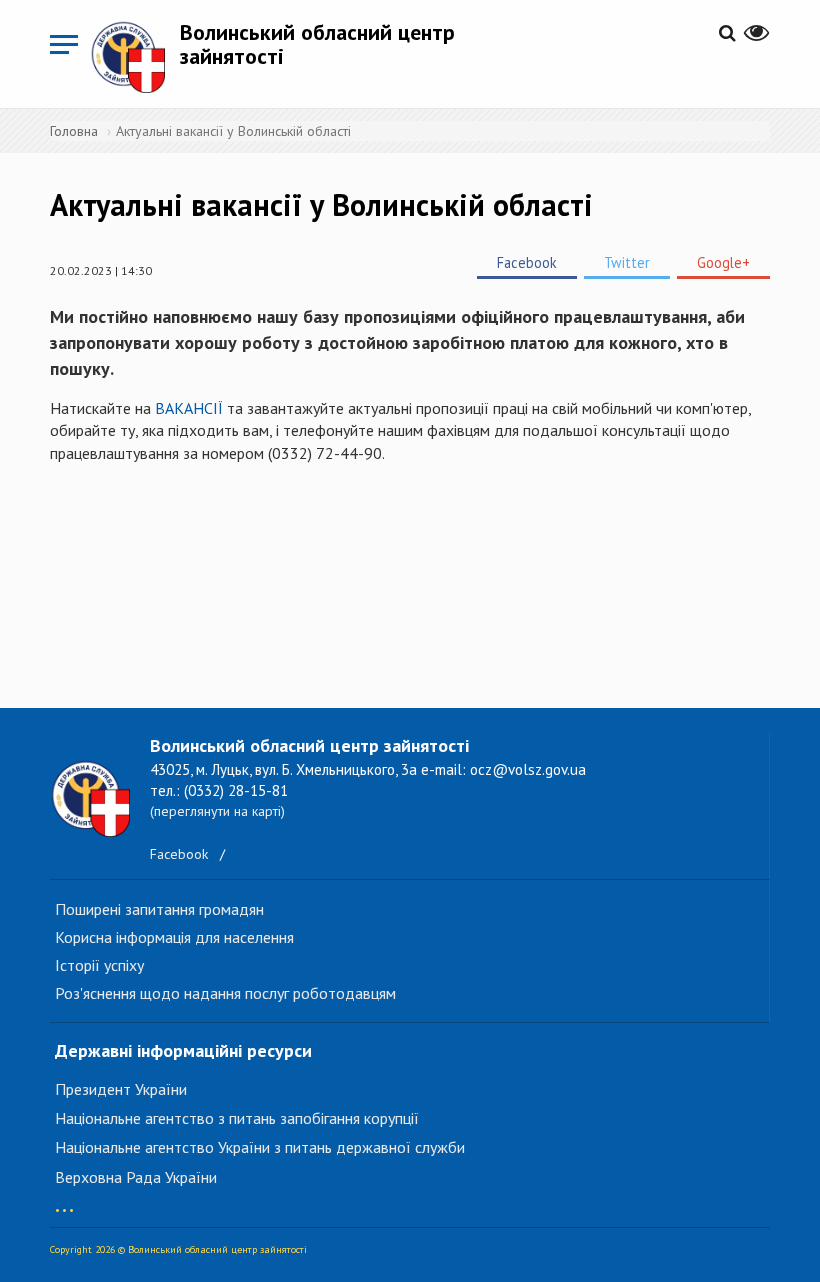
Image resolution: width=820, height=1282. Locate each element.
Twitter (627, 262)
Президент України (121, 1089)
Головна (74, 131)
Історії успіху (99, 965)
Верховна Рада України (136, 1177)
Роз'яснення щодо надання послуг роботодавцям (225, 993)
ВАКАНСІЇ (187, 408)
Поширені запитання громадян (159, 909)
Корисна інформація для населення (174, 937)
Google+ (723, 262)
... (64, 1200)
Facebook (527, 262)
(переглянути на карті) (217, 811)
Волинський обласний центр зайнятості (317, 44)
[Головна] (135, 56)
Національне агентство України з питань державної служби (260, 1147)
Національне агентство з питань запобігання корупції (237, 1118)
